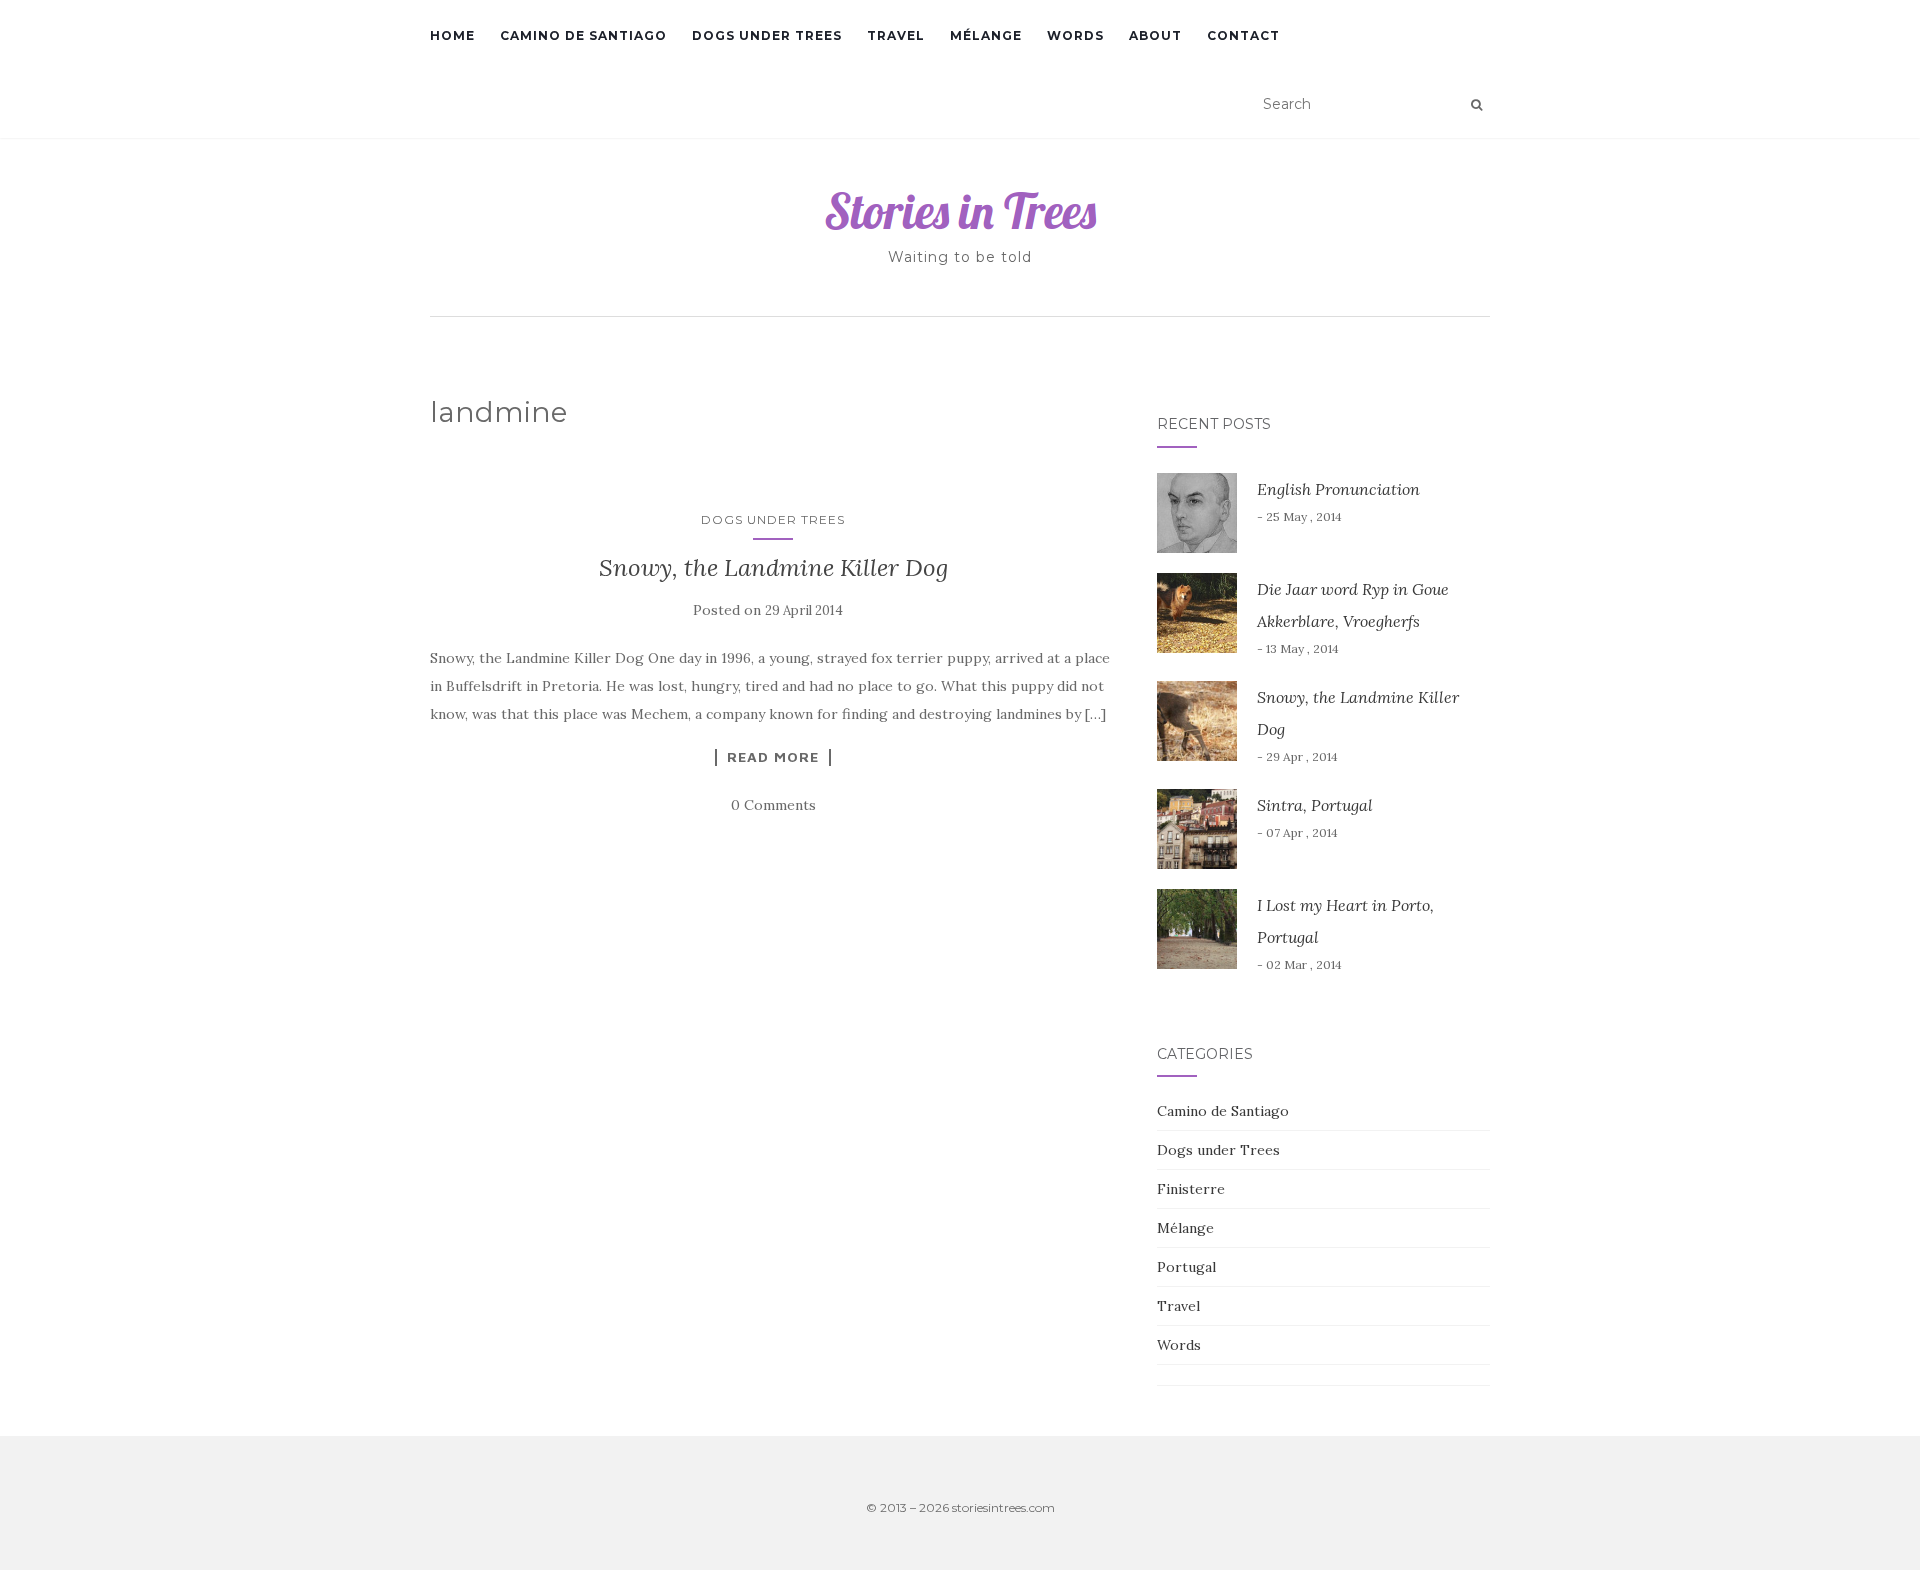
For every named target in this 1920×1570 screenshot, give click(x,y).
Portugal (1186, 1267)
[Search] (1476, 105)
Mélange (986, 35)
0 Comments (773, 805)
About (1155, 35)
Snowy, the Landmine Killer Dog (773, 567)
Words (1075, 35)
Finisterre (1191, 1189)
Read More (773, 757)
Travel (896, 35)
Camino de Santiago (583, 35)
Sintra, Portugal (1315, 805)
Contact (1243, 35)
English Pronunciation (1338, 489)
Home (452, 35)
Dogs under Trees (767, 35)
